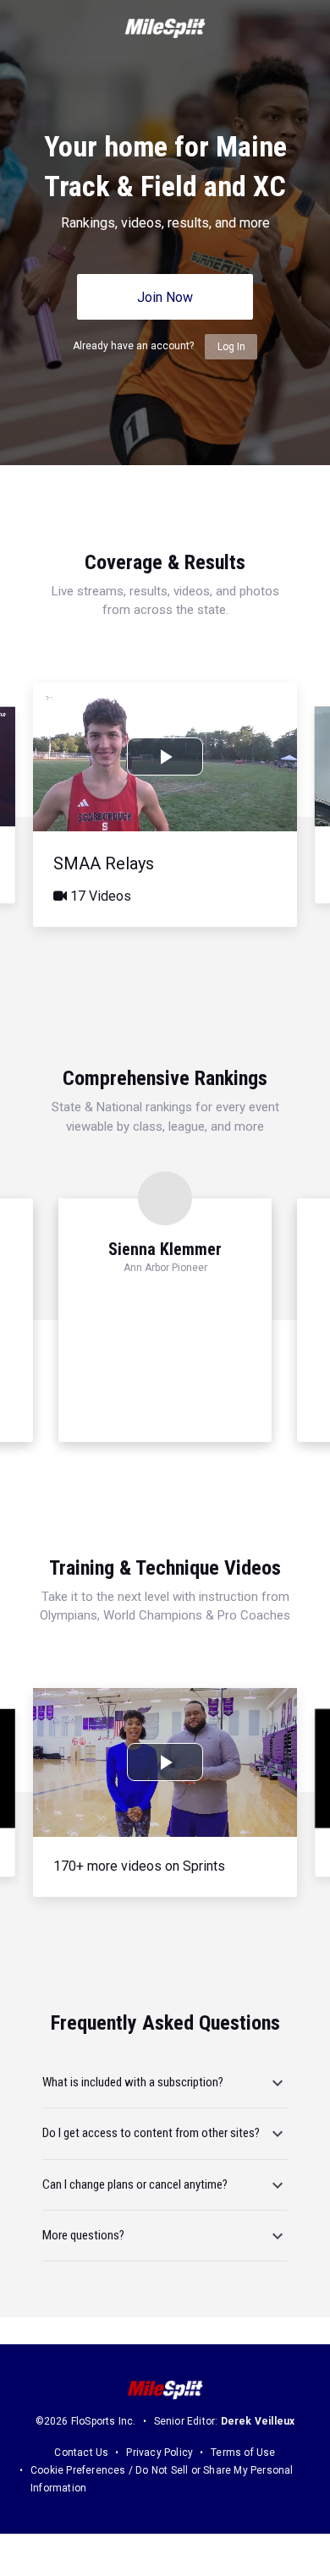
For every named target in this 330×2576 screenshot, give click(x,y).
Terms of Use (243, 2453)
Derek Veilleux (258, 2421)
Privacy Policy (159, 2453)
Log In (231, 347)
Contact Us (81, 2453)
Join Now (165, 297)
